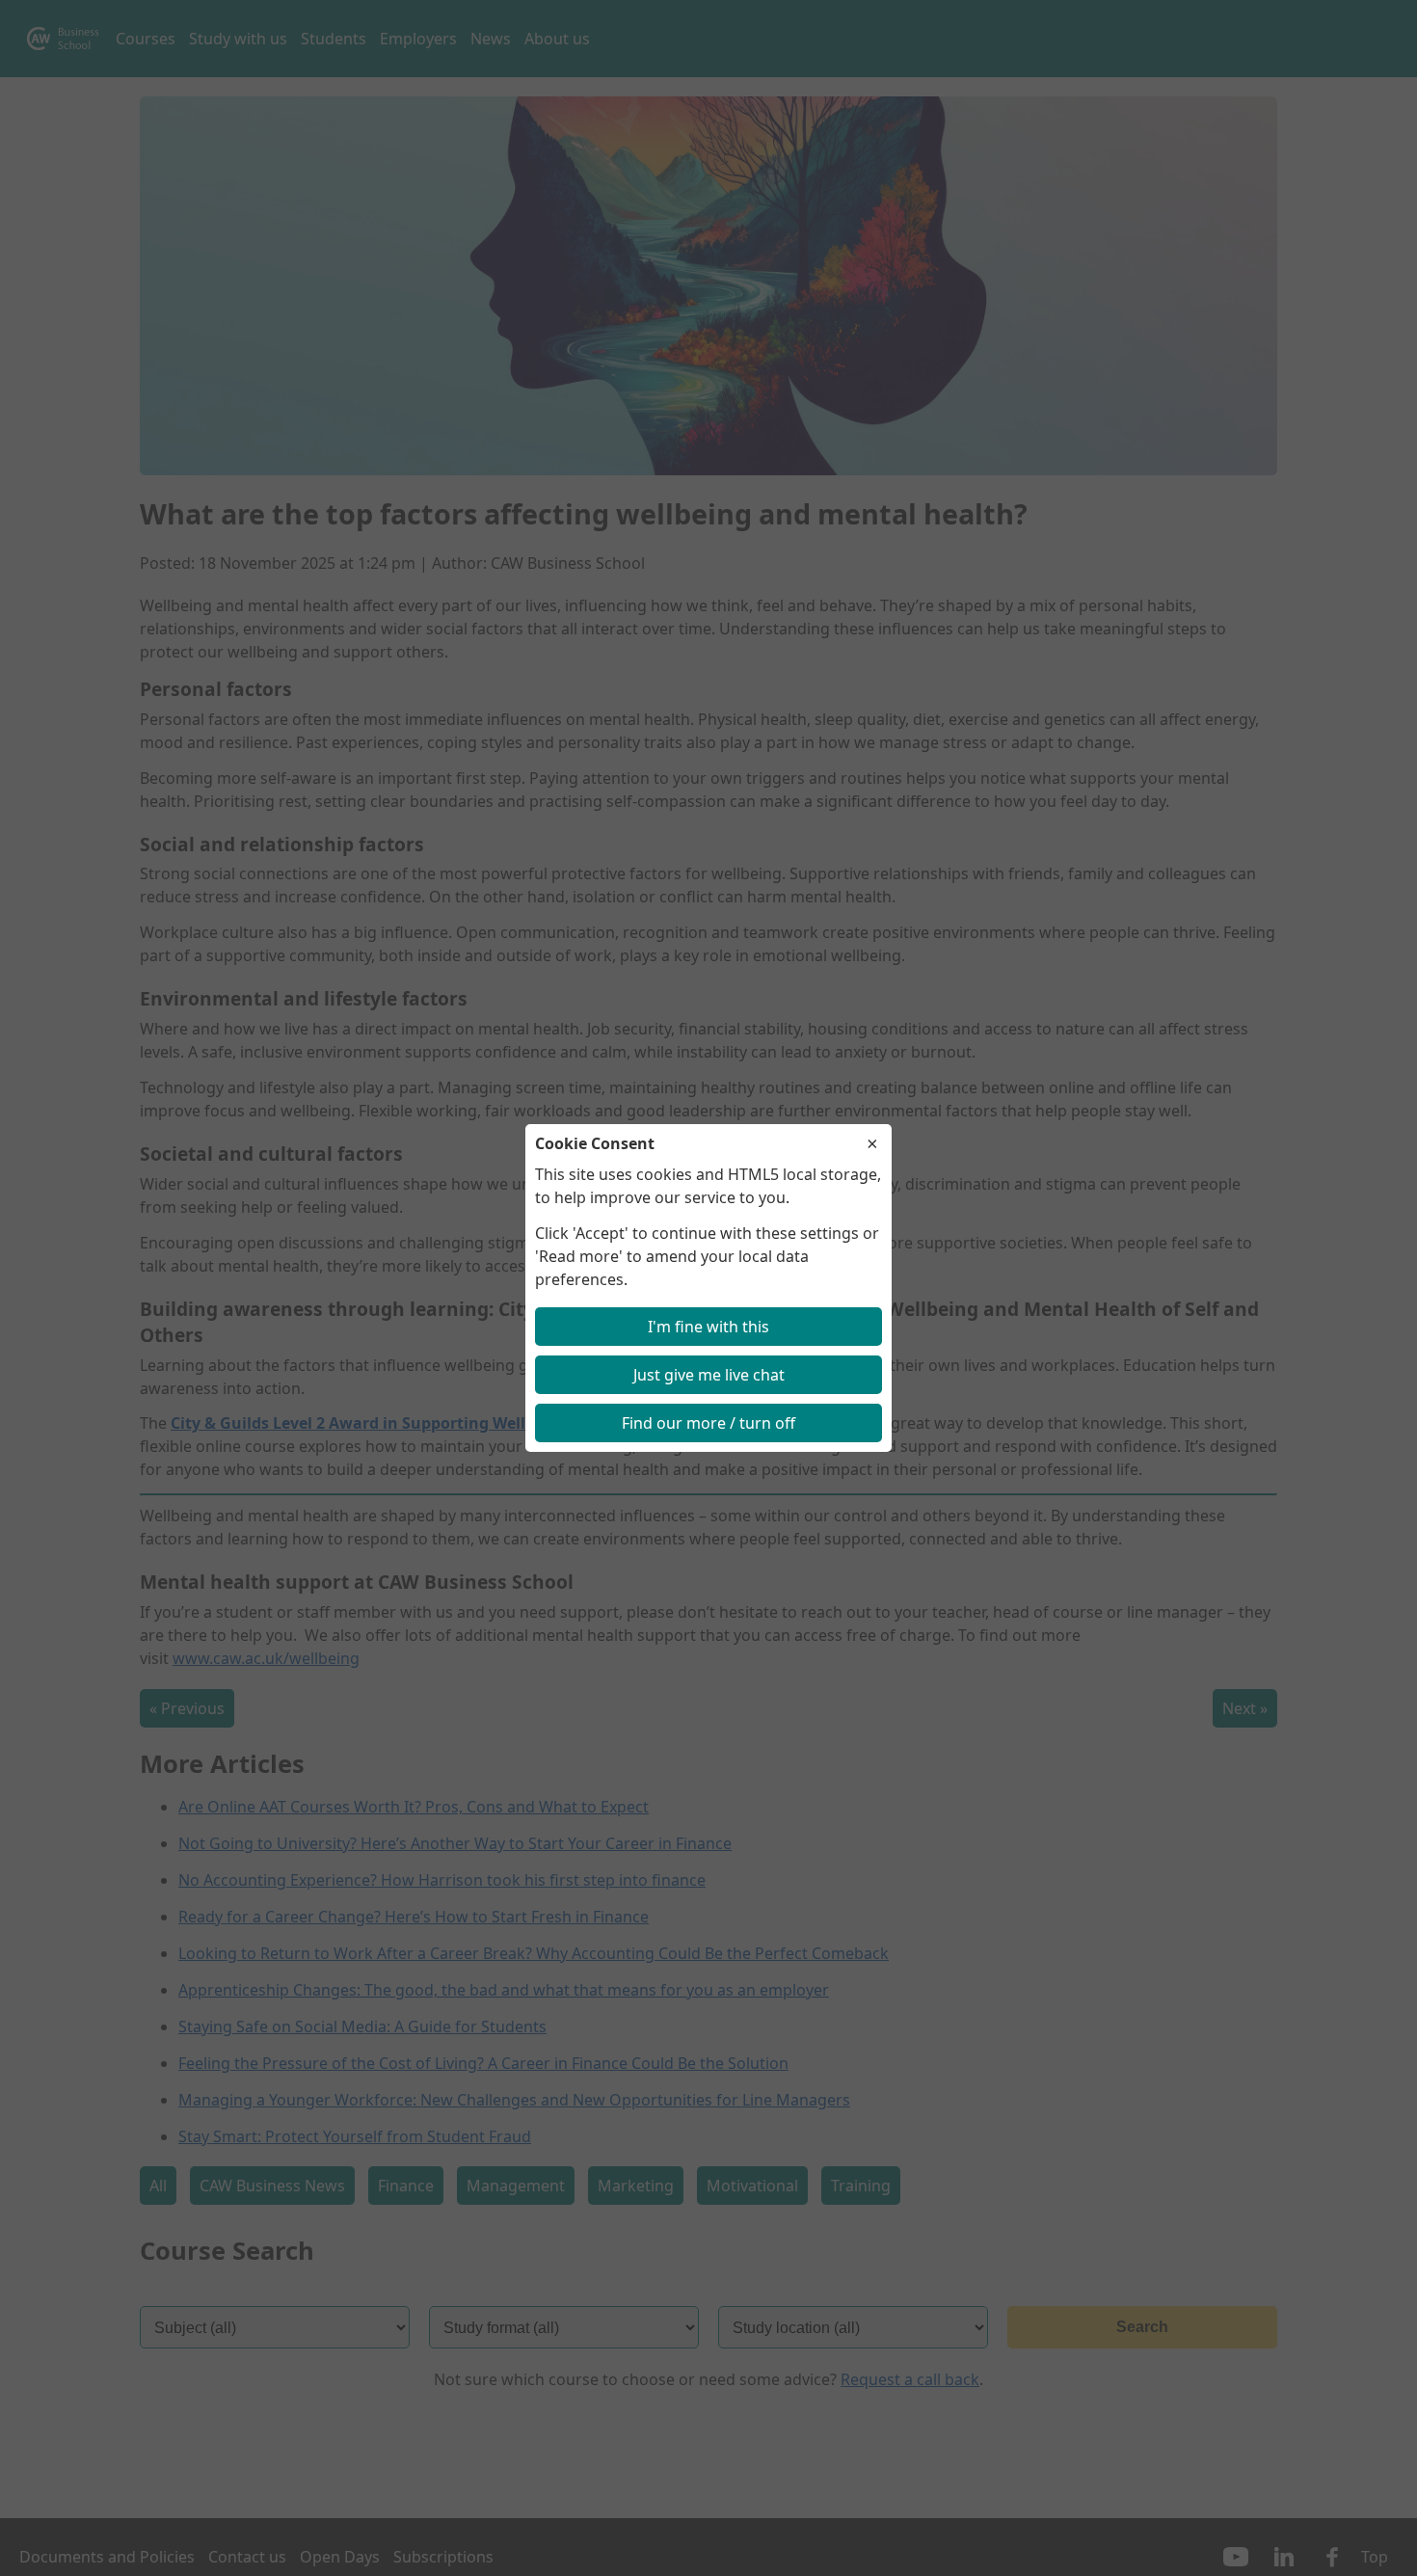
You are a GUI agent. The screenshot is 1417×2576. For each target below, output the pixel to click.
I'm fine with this (708, 1327)
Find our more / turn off (708, 1423)
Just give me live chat (709, 1375)
